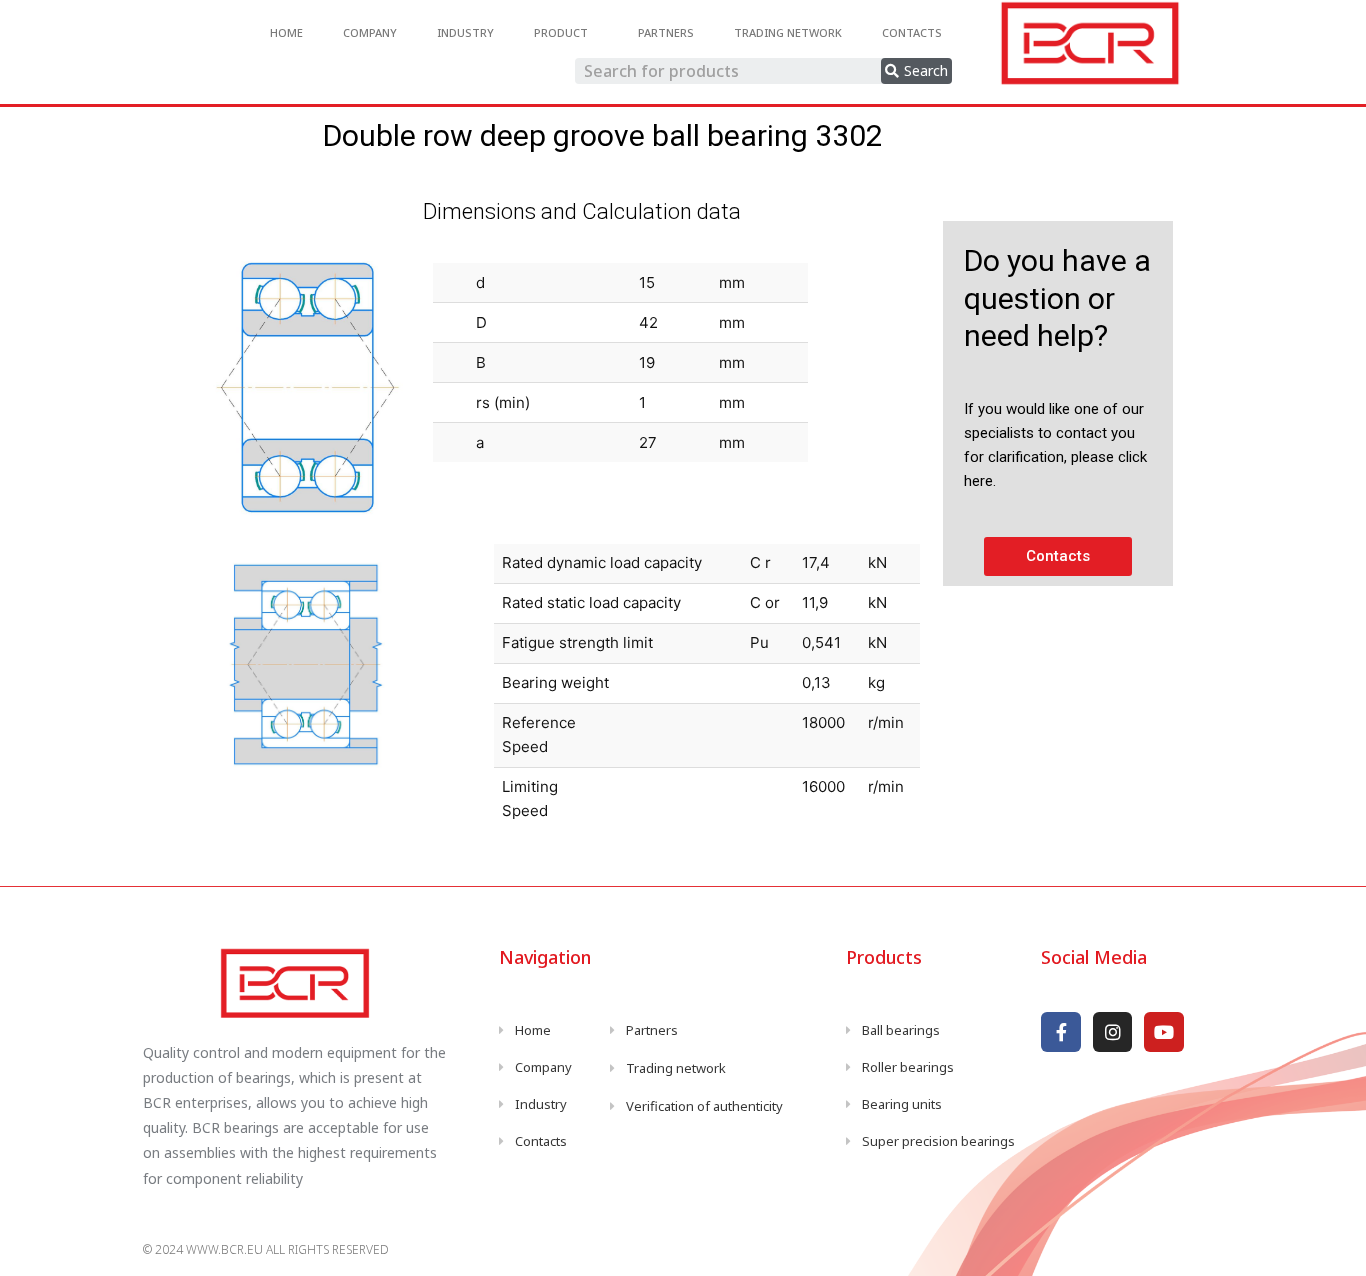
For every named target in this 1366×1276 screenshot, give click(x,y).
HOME (286, 32)
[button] (1058, 556)
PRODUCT (561, 32)
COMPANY (370, 32)
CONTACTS (912, 32)
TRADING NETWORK (788, 32)
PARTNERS (666, 32)
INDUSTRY (465, 32)
